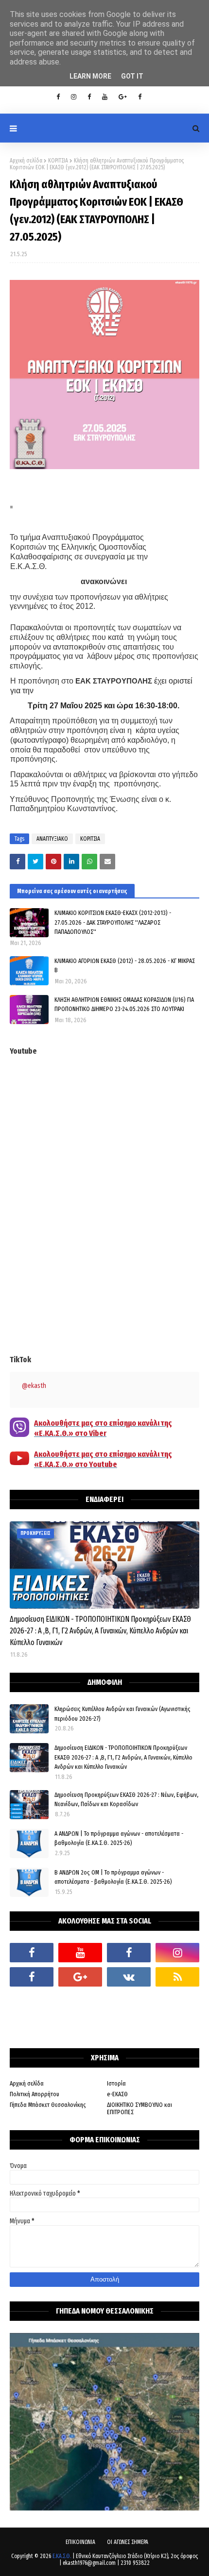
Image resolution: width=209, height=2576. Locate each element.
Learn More (90, 76)
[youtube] (105, 97)
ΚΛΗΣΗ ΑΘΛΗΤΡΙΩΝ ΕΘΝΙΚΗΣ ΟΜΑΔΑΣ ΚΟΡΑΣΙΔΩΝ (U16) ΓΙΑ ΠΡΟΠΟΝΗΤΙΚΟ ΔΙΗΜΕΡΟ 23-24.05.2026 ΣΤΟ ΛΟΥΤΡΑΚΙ (124, 1004)
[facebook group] (140, 97)
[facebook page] (89, 97)
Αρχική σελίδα (26, 161)
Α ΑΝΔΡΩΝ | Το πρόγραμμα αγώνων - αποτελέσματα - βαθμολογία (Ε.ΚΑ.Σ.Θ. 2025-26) (119, 1838)
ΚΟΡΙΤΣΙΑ (58, 161)
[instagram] (74, 97)
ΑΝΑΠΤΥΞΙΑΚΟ (52, 839)
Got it (132, 76)
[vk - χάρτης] (129, 1977)
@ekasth (34, 1386)
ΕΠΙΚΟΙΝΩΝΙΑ (80, 2542)
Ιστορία (116, 2083)
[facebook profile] (58, 97)
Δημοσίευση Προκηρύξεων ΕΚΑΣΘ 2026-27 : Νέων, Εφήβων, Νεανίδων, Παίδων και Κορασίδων (126, 1800)
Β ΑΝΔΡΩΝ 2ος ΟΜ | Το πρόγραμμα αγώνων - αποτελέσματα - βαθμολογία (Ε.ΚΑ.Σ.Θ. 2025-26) (113, 1877)
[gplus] (123, 97)
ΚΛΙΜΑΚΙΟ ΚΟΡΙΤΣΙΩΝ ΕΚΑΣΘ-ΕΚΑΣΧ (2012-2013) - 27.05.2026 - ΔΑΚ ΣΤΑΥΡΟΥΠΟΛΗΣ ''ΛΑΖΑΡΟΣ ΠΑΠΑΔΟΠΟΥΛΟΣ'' (113, 922)
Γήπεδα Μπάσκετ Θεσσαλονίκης (48, 2105)
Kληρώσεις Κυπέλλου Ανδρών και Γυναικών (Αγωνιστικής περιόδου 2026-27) (122, 1714)
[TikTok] (32, 2001)
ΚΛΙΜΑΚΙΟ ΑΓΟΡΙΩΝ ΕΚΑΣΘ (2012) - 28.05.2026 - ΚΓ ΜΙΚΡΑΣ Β (125, 966)
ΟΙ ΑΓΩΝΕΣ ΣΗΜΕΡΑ (128, 2542)
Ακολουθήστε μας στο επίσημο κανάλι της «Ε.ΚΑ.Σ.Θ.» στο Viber (103, 1428)
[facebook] (32, 1953)
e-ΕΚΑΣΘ (117, 2094)
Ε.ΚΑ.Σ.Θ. (62, 2556)
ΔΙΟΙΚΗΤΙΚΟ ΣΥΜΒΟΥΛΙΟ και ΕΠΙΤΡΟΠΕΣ (139, 2108)
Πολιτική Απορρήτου (35, 2094)
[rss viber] (177, 1977)
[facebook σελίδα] (32, 1977)
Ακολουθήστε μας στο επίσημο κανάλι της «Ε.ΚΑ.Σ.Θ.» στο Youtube (103, 1459)
